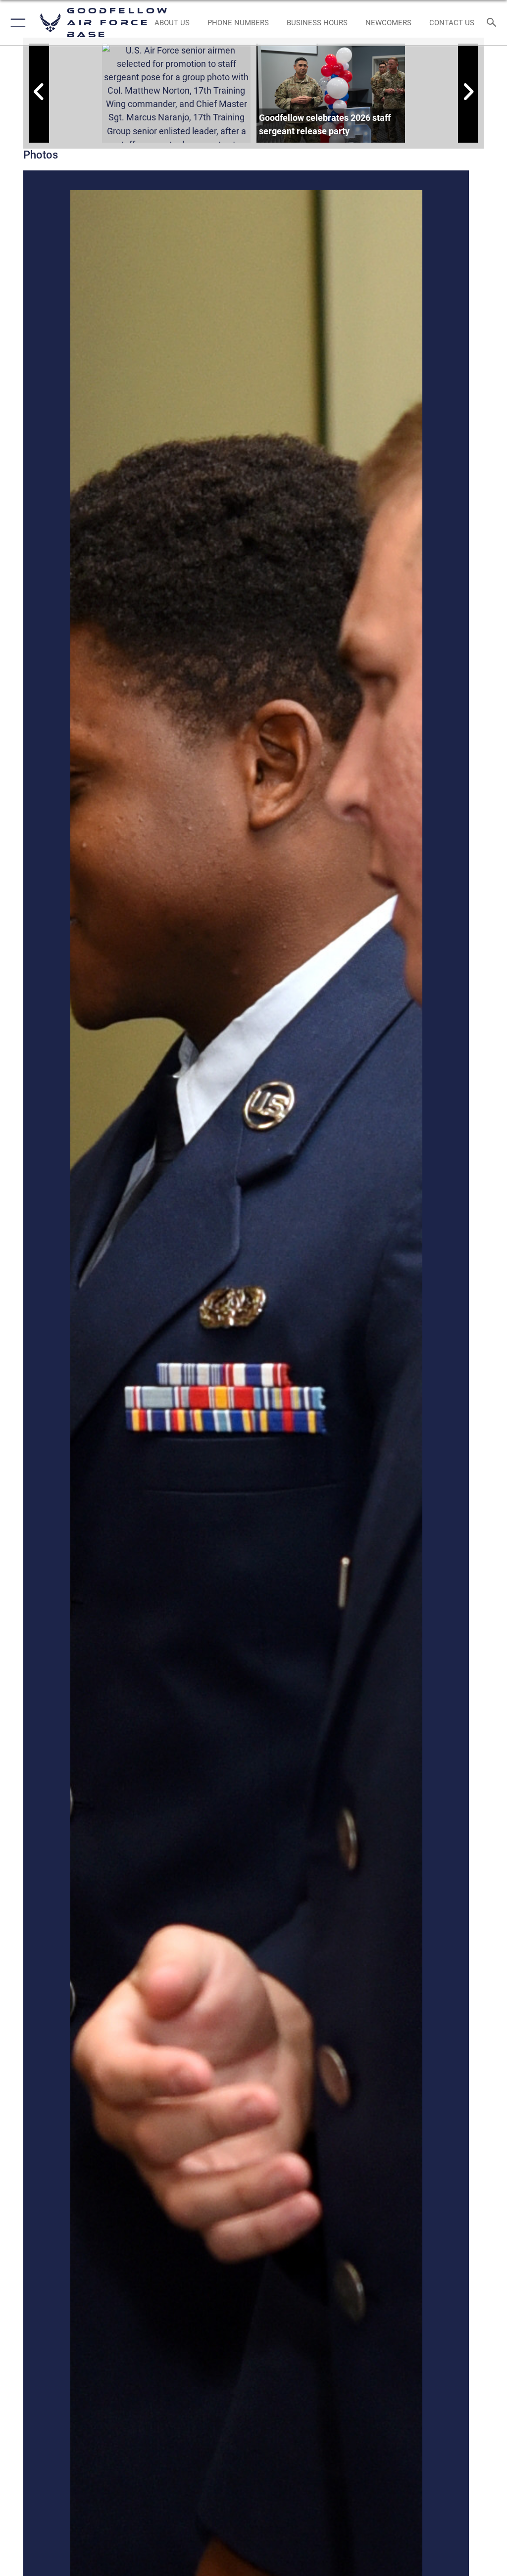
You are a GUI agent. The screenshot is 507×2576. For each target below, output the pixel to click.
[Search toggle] (494, 23)
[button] (16, 23)
